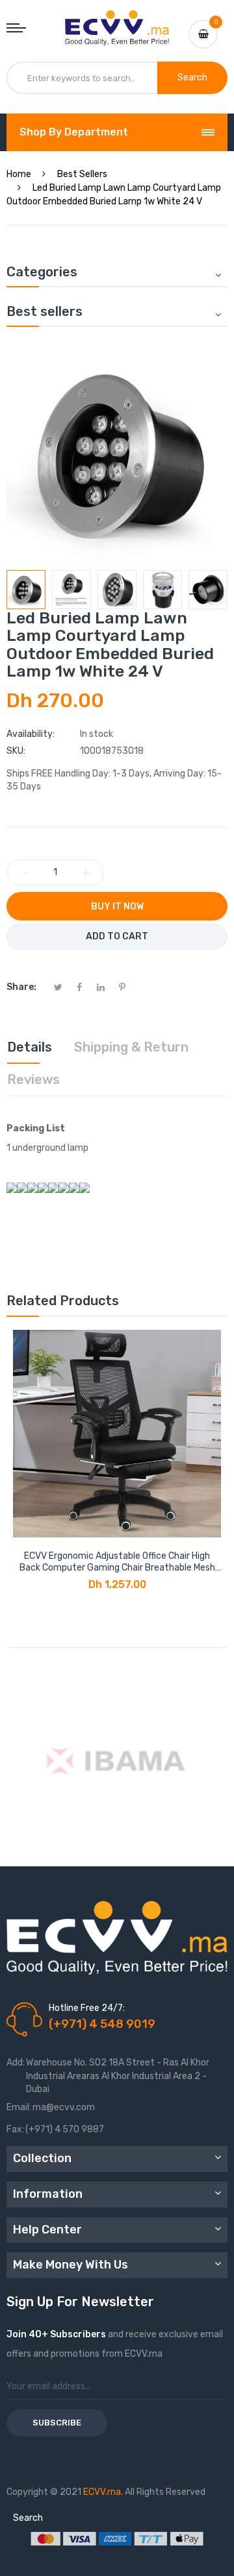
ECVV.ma (102, 2492)
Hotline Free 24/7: (87, 2008)
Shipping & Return (131, 1047)
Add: (16, 2063)
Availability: (31, 734)
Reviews (33, 1079)
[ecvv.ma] (117, 22)
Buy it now (117, 907)
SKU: (16, 751)
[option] (26, 590)
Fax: (15, 2129)
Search (28, 2518)
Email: (19, 2107)
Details (30, 1047)
